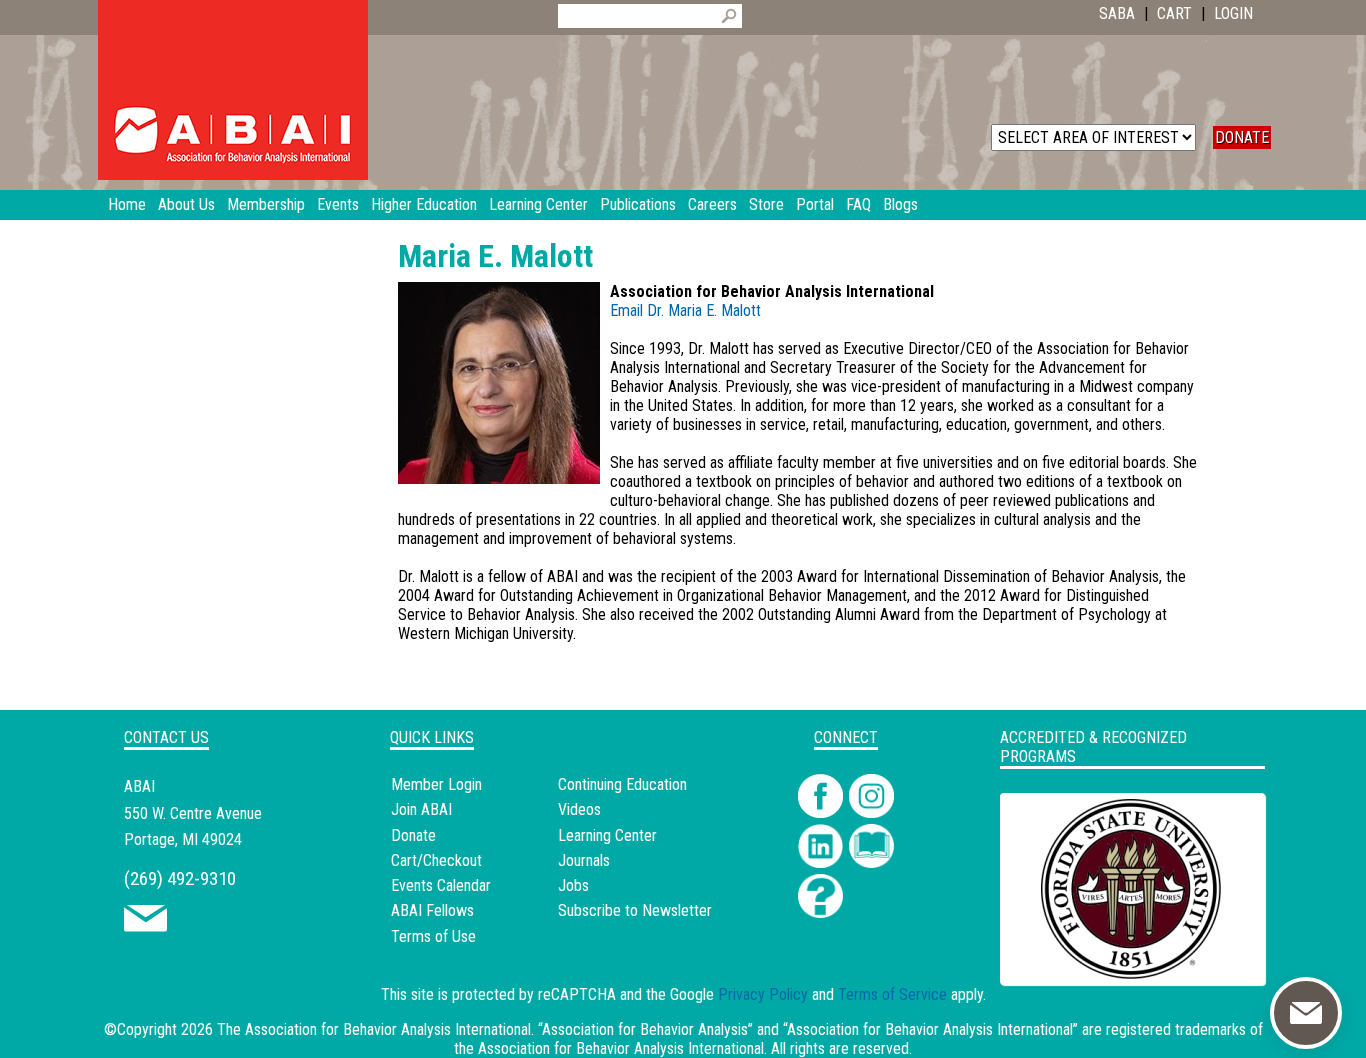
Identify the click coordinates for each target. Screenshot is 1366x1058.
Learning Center (607, 835)
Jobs (573, 885)
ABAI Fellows (432, 910)
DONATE (1242, 137)
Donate (413, 835)
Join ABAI (421, 809)
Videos (579, 809)
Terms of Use (433, 936)
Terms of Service (892, 994)
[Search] (728, 16)
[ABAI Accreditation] (1110, 973)
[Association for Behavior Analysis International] (233, 90)
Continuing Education (622, 784)
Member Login (436, 784)
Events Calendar (441, 885)
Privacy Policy (763, 994)
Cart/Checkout (436, 860)
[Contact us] (145, 926)
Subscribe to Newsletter (635, 910)
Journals (584, 860)
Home (127, 204)
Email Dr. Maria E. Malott (685, 310)
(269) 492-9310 (180, 878)
